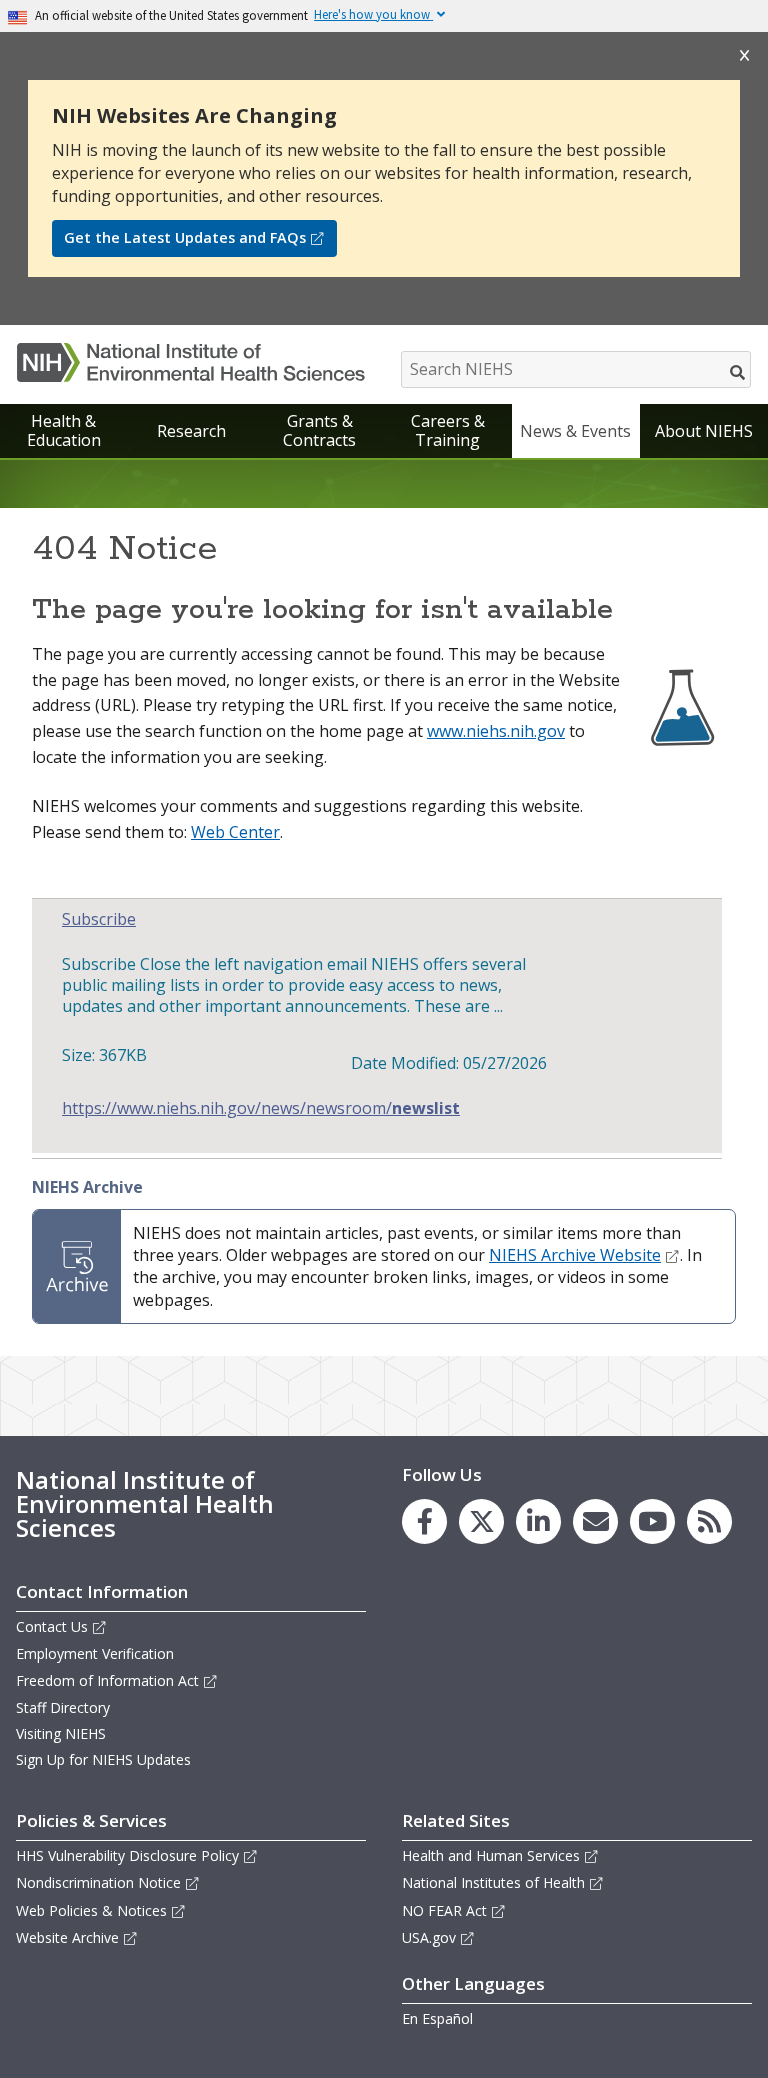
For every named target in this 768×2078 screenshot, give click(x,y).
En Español (437, 2018)
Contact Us (52, 1626)
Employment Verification (95, 1653)
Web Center (235, 832)
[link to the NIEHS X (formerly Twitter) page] (481, 1521)
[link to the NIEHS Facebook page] (424, 1521)
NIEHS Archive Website (575, 1255)
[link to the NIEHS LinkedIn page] (538, 1521)
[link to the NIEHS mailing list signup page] (595, 1521)
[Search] (738, 372)
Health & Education (64, 430)
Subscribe (99, 919)
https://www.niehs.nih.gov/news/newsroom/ (261, 1108)
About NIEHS (704, 431)
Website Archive (67, 1937)
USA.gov (429, 1937)
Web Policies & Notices (91, 1910)
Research (191, 431)
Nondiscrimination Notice (98, 1882)
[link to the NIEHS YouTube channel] (652, 1521)
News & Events (575, 431)
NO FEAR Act (444, 1910)
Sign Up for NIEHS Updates (103, 1759)
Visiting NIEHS (61, 1733)
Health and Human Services (491, 1855)
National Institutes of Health (493, 1882)
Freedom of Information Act (107, 1680)
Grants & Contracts (319, 430)
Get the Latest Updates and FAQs (185, 237)
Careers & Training (448, 430)
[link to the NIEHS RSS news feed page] (709, 1521)
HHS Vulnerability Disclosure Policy (127, 1855)
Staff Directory (63, 1707)
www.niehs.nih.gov (496, 731)
